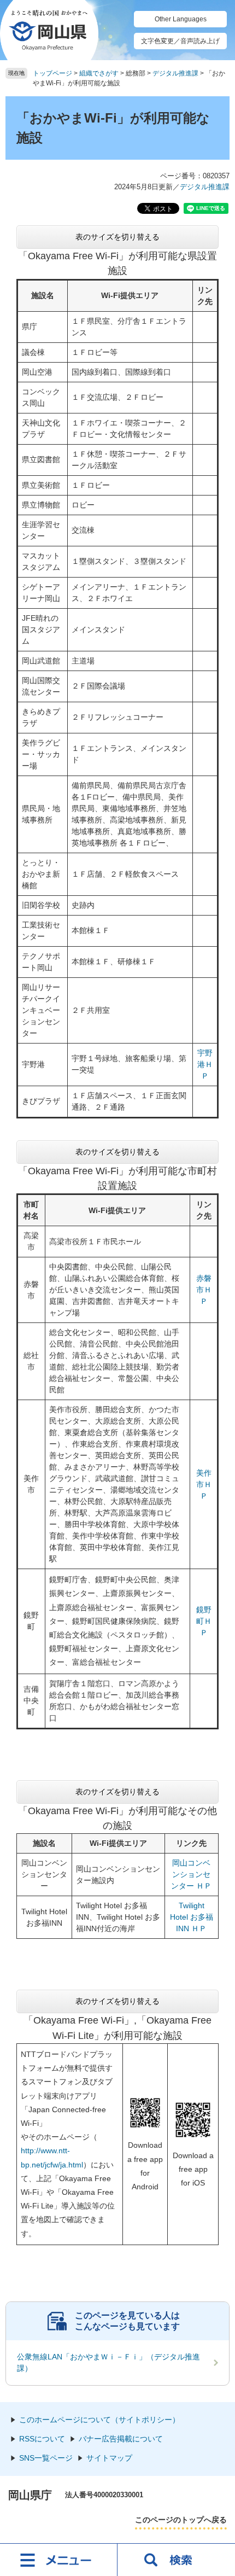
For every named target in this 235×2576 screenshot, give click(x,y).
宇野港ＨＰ (205, 1064)
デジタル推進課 (175, 73)
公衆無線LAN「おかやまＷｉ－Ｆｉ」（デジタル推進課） (108, 2362)
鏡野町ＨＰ (204, 1621)
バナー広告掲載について (121, 2439)
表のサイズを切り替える (117, 237)
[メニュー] (59, 2560)
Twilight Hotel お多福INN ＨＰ (192, 1917)
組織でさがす (99, 73)
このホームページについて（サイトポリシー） (99, 2420)
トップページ (52, 73)
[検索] (176, 2560)
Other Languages (181, 19)
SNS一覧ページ (46, 2458)
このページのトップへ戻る (181, 2520)
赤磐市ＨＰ (204, 1290)
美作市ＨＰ (204, 1484)
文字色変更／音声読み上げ (180, 41)
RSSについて (42, 2439)
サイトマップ (109, 2458)
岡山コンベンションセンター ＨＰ (191, 1874)
